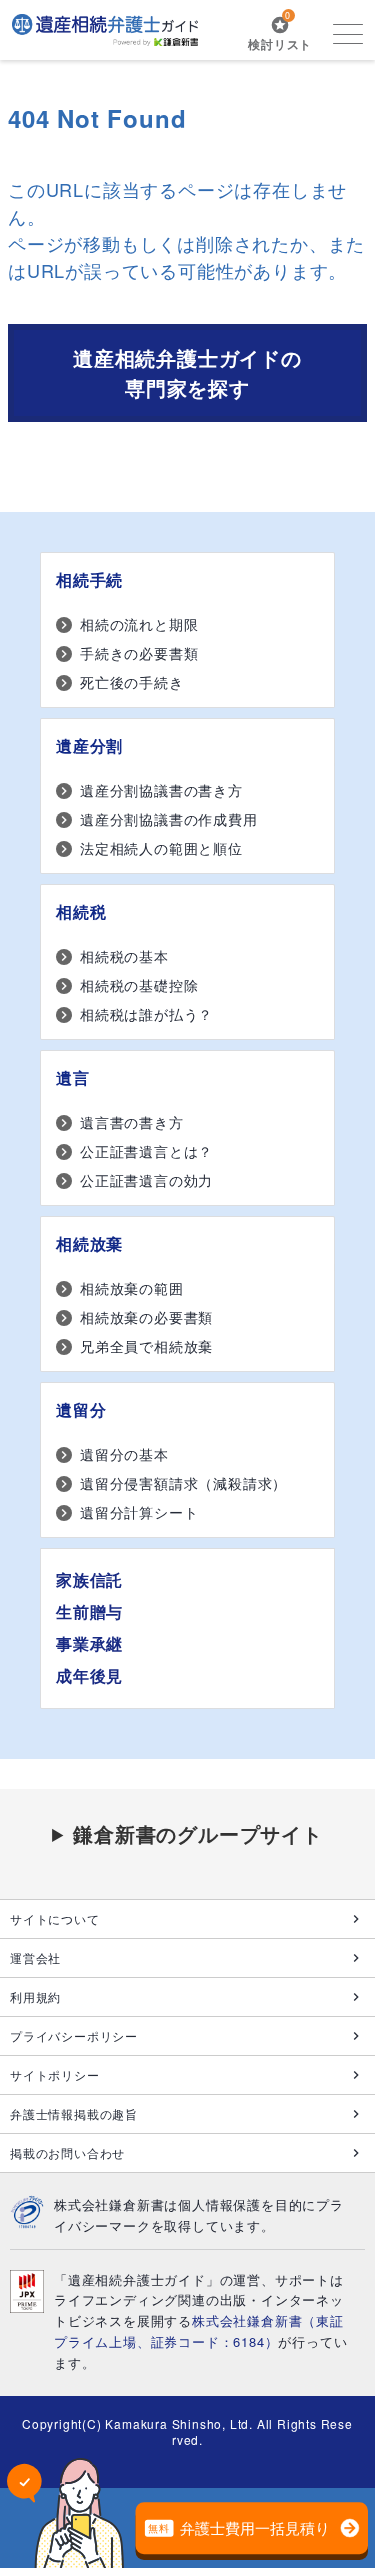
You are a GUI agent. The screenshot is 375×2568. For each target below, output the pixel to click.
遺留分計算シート (139, 1512)
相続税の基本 (124, 956)
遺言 (73, 1077)
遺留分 (81, 1409)
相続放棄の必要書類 (146, 1317)
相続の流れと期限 (139, 624)
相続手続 (89, 579)
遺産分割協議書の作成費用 (169, 819)
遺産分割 (89, 745)
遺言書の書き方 (132, 1122)
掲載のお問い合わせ (67, 2152)
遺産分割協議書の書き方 (161, 790)
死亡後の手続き (132, 682)
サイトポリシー (55, 2074)
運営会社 (35, 1957)
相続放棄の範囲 (132, 1288)
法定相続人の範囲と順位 (161, 848)
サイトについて (55, 1918)
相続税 (81, 911)
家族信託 (89, 1579)
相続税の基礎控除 (139, 985)
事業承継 (89, 1643)
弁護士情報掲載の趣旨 (74, 2113)
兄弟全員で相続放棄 (146, 1346)
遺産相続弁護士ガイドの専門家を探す (187, 372)
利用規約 (35, 1996)
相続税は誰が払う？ (146, 1014)
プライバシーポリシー (74, 2035)
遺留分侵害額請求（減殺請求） (183, 1483)
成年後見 (89, 1675)
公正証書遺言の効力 (146, 1180)
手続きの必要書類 (139, 653)
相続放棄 (89, 1243)
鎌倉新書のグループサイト (198, 1833)
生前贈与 (89, 1611)
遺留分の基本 (124, 1454)
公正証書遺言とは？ (146, 1151)
